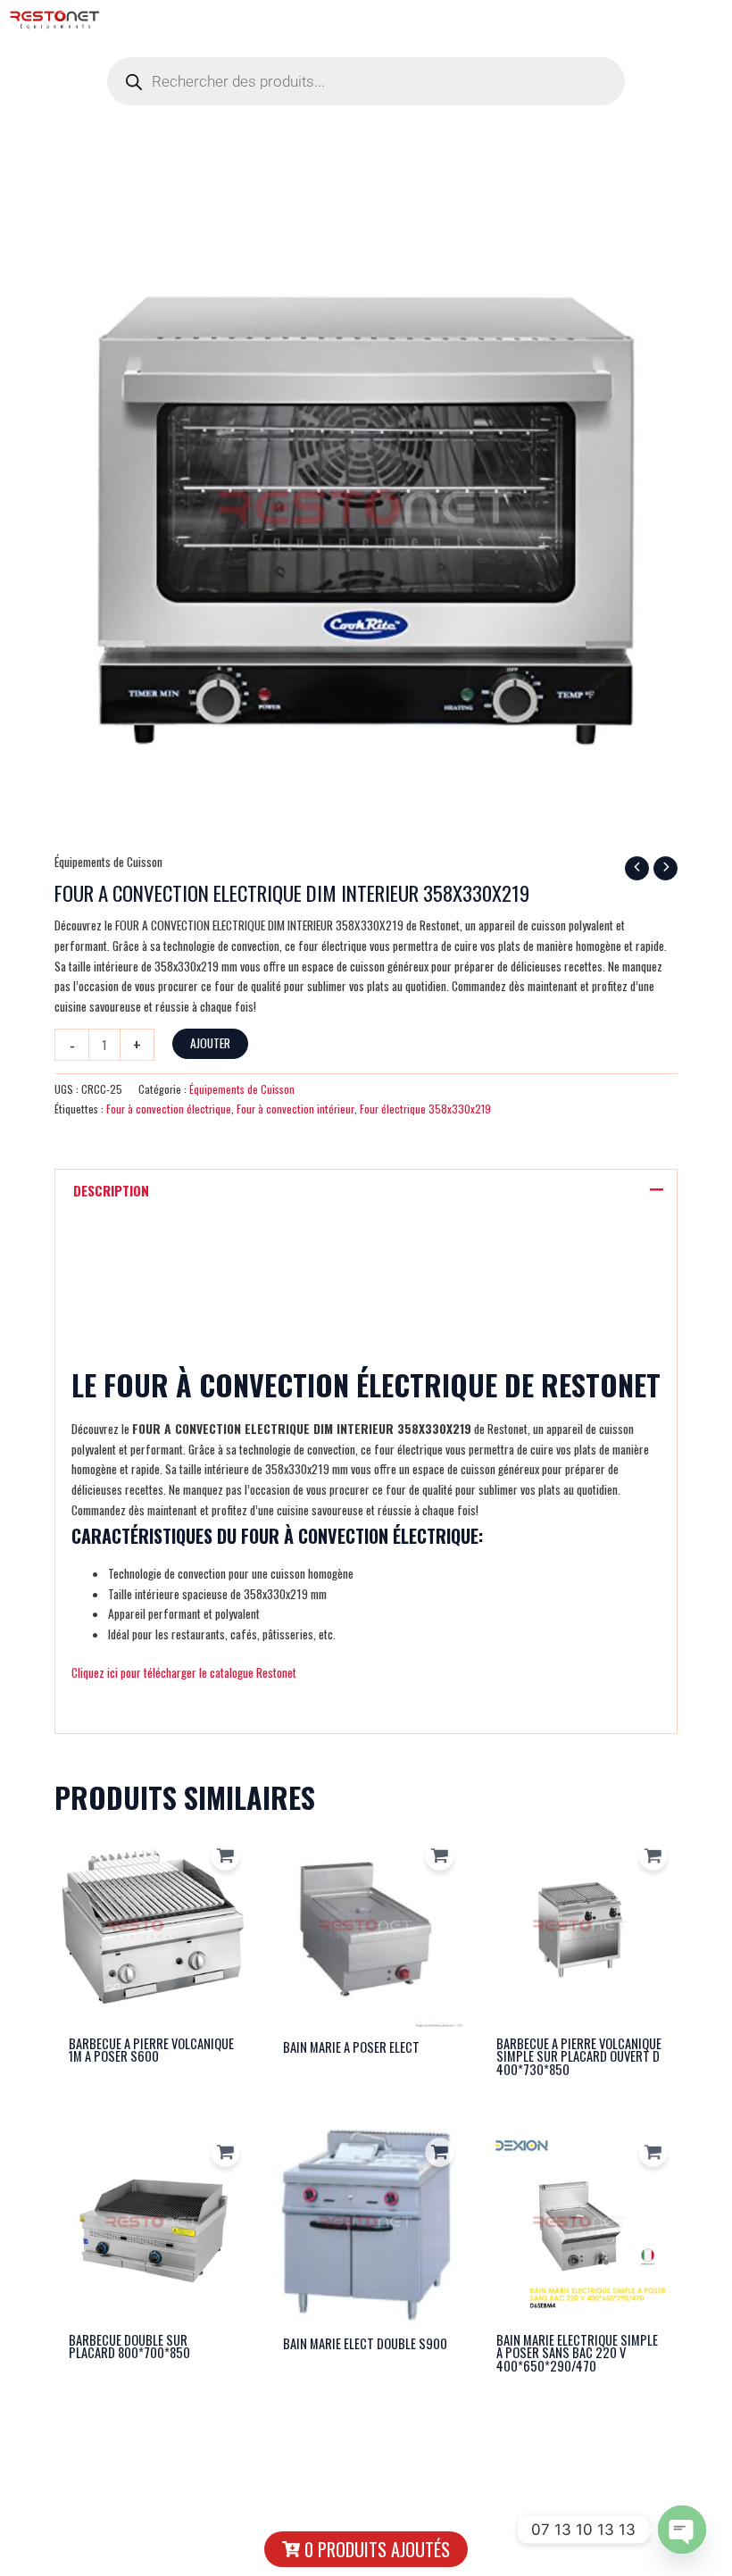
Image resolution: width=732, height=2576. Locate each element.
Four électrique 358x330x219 (425, 1109)
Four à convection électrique (169, 1109)
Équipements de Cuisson (108, 862)
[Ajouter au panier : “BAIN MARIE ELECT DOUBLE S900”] (440, 2152)
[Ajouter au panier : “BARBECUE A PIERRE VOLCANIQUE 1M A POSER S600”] (226, 1856)
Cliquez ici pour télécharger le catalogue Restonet (184, 1672)
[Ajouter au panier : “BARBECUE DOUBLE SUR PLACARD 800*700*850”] (226, 2152)
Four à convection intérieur (295, 1109)
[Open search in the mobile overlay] (366, 81)
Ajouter (210, 1043)
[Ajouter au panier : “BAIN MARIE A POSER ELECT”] (440, 1856)
